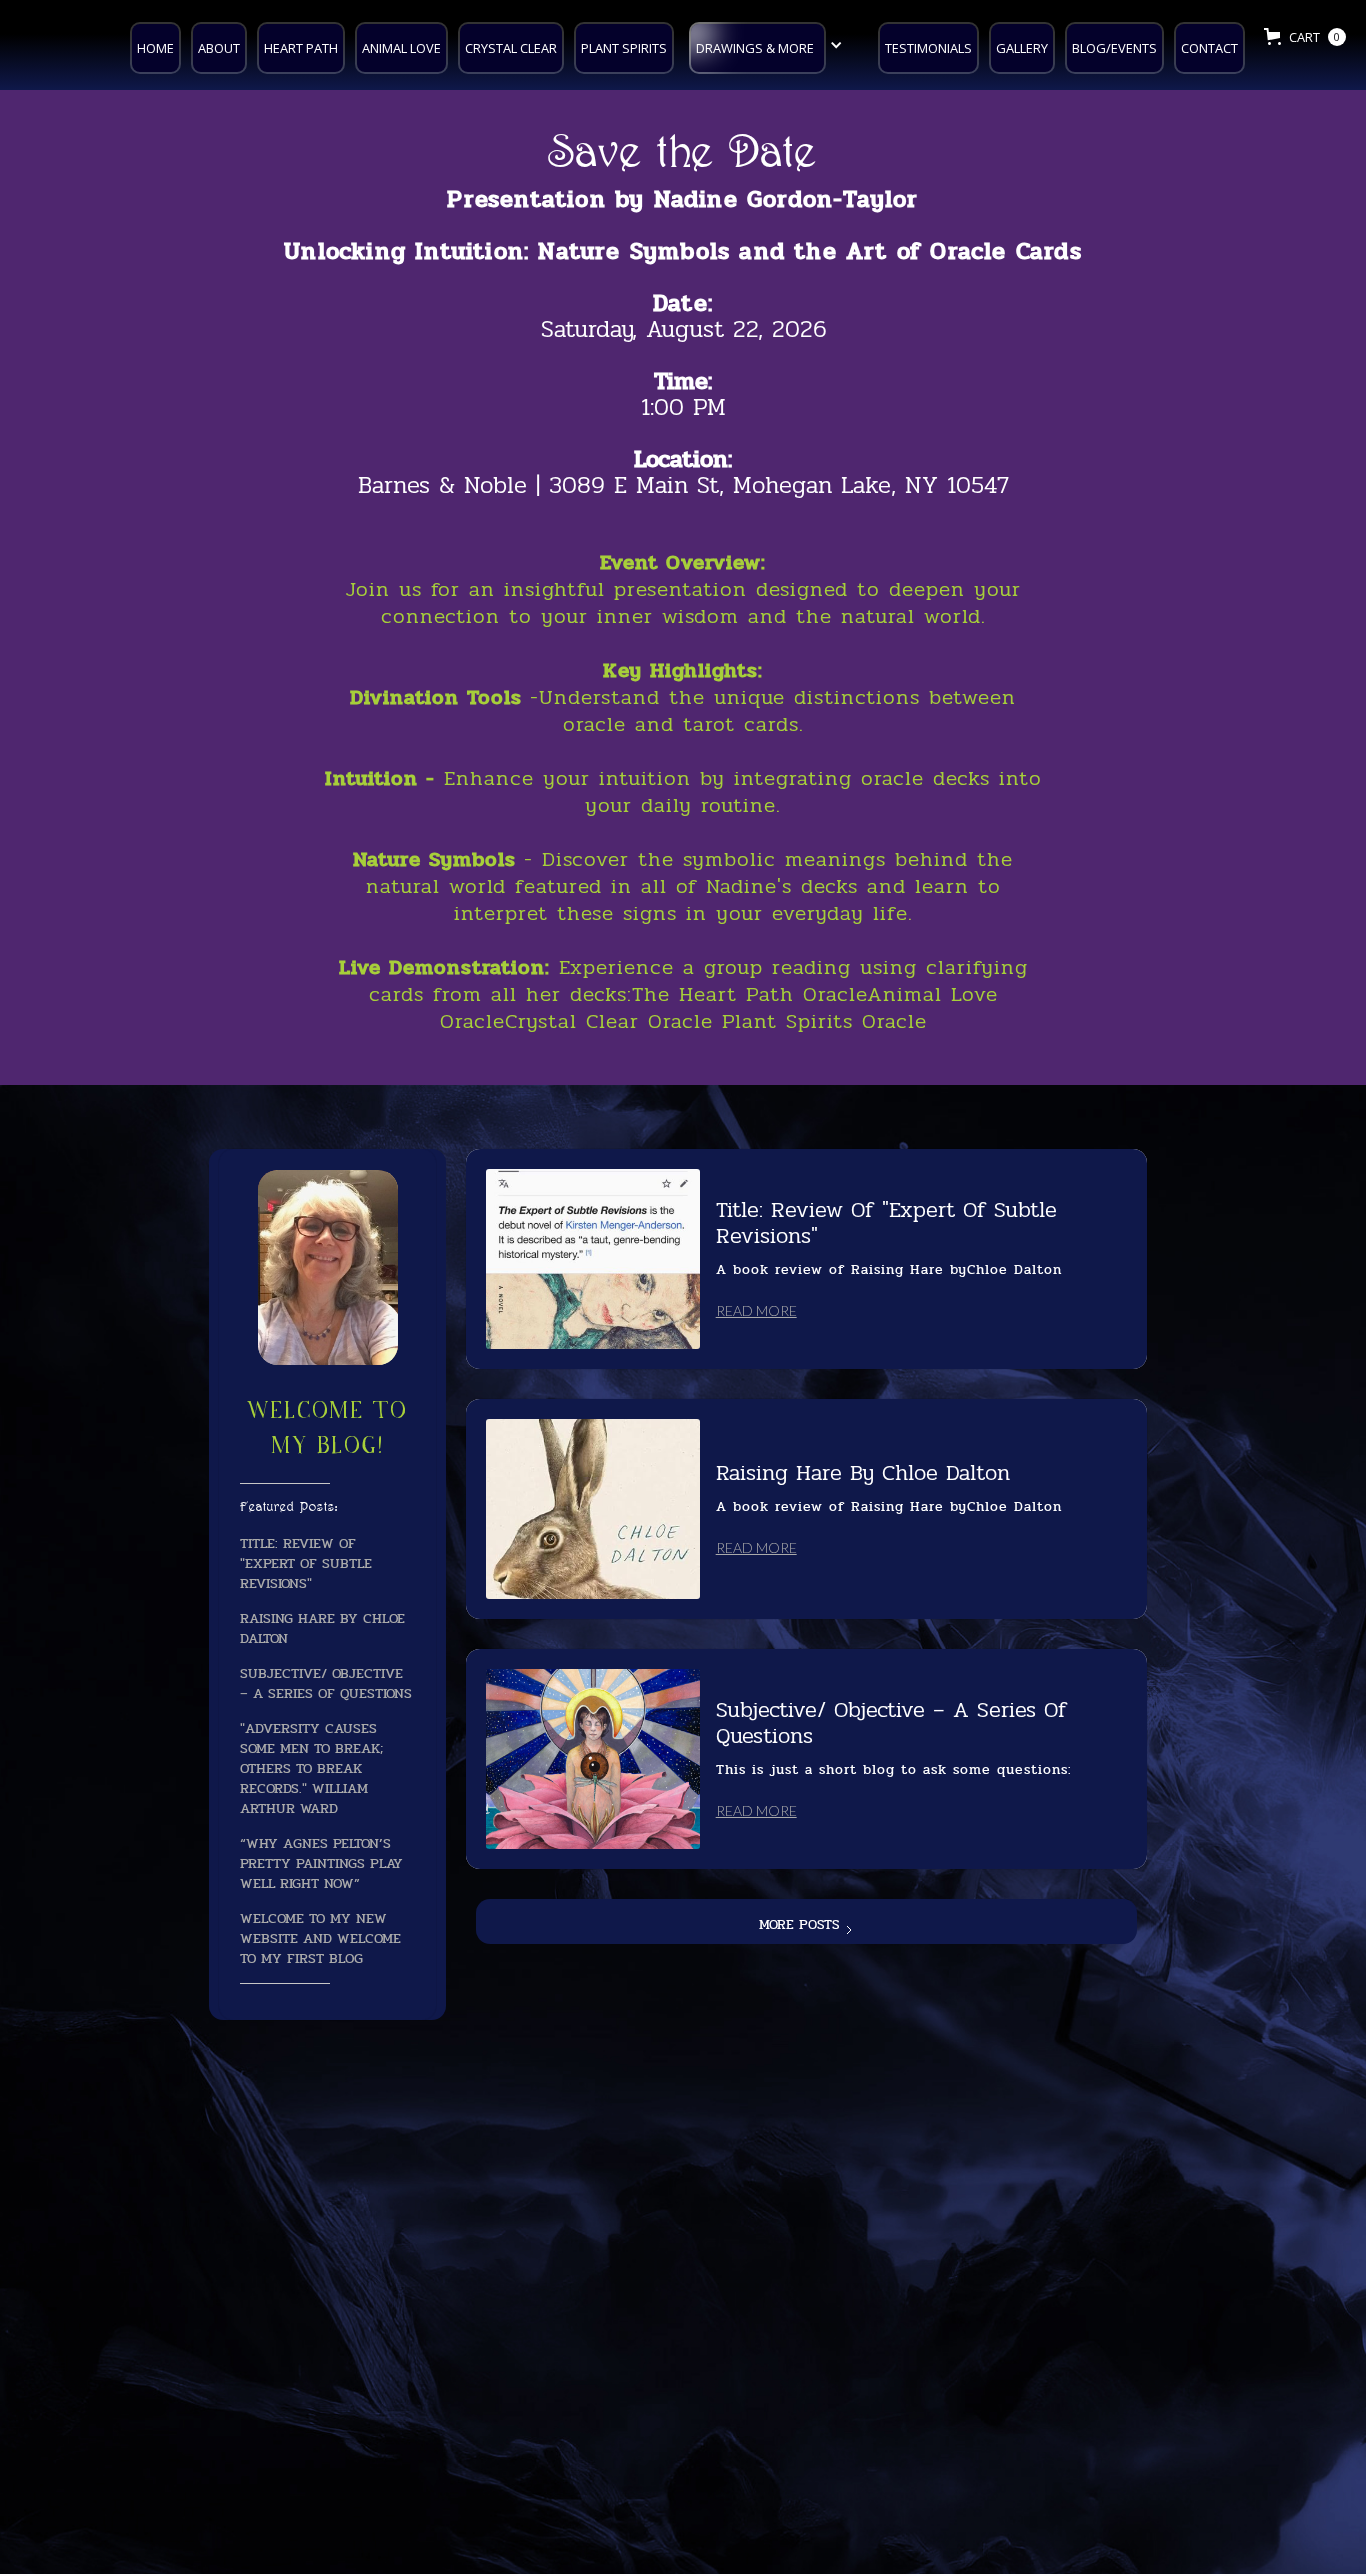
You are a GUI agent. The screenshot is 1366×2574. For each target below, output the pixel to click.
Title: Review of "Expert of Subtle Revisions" (306, 1563)
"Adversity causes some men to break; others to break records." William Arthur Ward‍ (311, 1768)
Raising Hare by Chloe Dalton (322, 1628)
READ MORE (756, 1310)
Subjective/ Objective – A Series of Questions (326, 1683)
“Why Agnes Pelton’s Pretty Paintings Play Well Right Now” (321, 1863)
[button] (771, 45)
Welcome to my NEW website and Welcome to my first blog (320, 1938)
